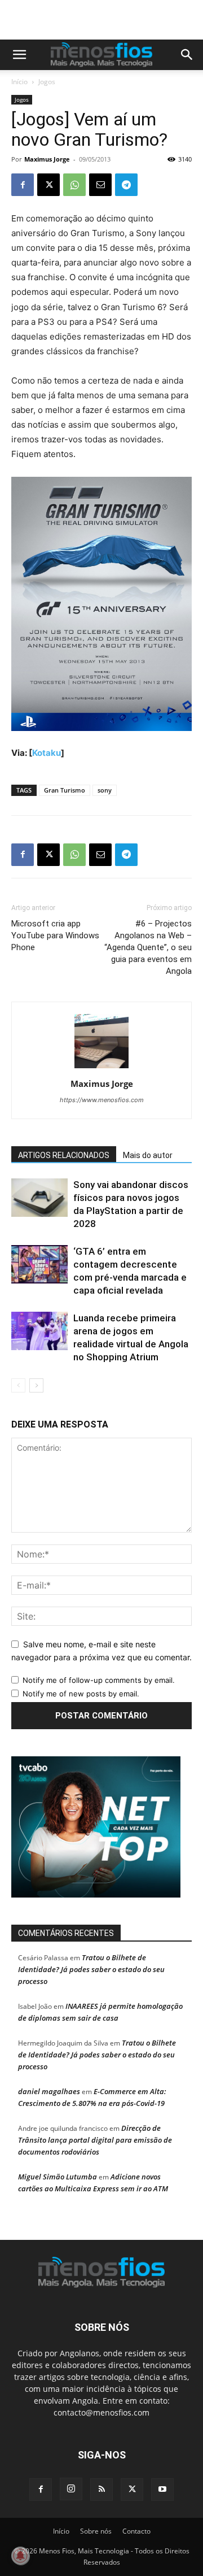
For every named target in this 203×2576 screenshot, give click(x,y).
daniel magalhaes (49, 2091)
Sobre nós (96, 2531)
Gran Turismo (65, 790)
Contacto (136, 2531)
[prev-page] (18, 1385)
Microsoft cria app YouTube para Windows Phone (55, 935)
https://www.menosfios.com (102, 1100)
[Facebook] (23, 185)
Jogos (47, 82)
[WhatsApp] (74, 185)
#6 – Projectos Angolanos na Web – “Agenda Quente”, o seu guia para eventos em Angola (148, 947)
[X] (48, 185)
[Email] (100, 185)
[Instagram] (71, 2489)
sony (105, 790)
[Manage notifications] (20, 2556)
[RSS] (101, 2490)
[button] (19, 55)
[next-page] (36, 1385)
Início (19, 82)
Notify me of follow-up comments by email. (99, 1680)
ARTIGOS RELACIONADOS (64, 1155)
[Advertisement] (107, 20)
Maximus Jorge (47, 159)
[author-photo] (101, 1068)
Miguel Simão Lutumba (58, 2177)
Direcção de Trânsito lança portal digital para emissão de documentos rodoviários (95, 2140)
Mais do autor (148, 1155)
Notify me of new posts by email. (81, 1694)
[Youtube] (162, 2490)
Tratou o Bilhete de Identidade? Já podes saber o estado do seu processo (91, 1969)
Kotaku (47, 753)
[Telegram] (126, 185)
